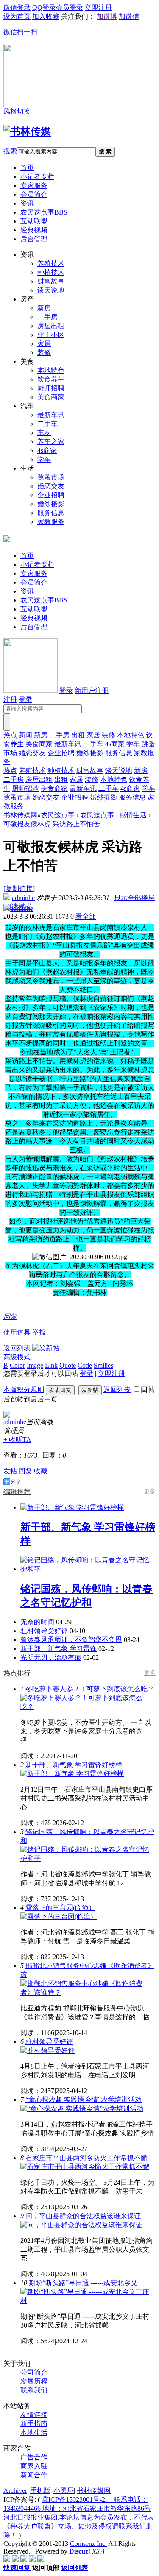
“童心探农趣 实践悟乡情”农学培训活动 (84, 2100)
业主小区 (51, 335)
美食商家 (51, 397)
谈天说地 (51, 290)
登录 (66, 690)
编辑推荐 (17, 1492)
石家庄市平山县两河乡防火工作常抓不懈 (86, 2158)
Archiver (15, 2491)
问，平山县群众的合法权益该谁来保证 (83, 2216)
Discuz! (80, 2551)
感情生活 (133, 815)
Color (17, 1365)
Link (51, 1365)
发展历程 (34, 2381)
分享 (16, 1482)
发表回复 (60, 1390)
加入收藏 (46, 16)
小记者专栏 (37, 177)
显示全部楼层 (134, 898)
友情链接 (34, 2415)
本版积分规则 (24, 1390)
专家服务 (34, 185)
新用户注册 (92, 690)
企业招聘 (51, 495)
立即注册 (112, 1373)
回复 (10, 1317)
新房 (44, 308)
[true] (7, 722)
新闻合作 (34, 2475)
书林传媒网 (20, 815)
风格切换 (17, 111)
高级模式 (17, 1357)
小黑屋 (64, 2491)
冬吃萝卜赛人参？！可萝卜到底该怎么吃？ (90, 1689)
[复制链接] (19, 888)
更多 (150, 1491)
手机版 (40, 2491)
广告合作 (34, 2457)
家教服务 (51, 522)
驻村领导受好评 (44, 1631)
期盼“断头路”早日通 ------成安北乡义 (83, 2283)
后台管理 (34, 239)
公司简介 (34, 2372)
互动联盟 (34, 221)
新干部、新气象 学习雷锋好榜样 (74, 1765)
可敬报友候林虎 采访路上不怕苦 (52, 824)
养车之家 (51, 442)
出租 (78, 735)
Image (35, 1365)
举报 (39, 1332)
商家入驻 (34, 2466)
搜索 (10, 151)
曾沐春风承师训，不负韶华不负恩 (71, 1640)
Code (85, 1365)
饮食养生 (51, 379)
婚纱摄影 (51, 504)
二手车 (47, 424)
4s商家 (47, 450)
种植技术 (51, 272)
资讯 (27, 203)
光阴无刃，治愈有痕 (51, 1657)
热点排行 (17, 1673)
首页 (27, 168)
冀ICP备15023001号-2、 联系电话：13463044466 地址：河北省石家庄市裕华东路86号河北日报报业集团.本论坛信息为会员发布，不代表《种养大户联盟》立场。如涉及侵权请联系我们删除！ (79, 2517)
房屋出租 (51, 326)
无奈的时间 (37, 1622)
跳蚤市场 (51, 477)
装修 (44, 353)
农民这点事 (44, 212)
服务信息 (51, 513)
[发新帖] (46, 1348)
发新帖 (90, 1390)
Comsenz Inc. (88, 2544)
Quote (68, 1365)
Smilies (103, 1365)
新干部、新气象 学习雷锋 (59, 1649)
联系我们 (34, 2390)
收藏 (41, 1471)
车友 (44, 433)
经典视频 (34, 230)
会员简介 (34, 194)
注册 (10, 699)
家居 (44, 344)
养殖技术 (51, 263)
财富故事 (51, 281)
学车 (44, 459)
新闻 (25, 735)
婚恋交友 (51, 486)
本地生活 (34, 2432)
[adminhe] (7, 1415)
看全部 (86, 916)
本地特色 (51, 370)
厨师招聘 (51, 388)
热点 (10, 735)
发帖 (10, 1471)
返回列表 (17, 1348)
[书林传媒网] (27, 131)
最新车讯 (51, 415)
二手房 (47, 317)
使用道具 (17, 1332)
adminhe (23, 898)
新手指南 (34, 2424)
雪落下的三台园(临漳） (60, 1908)
